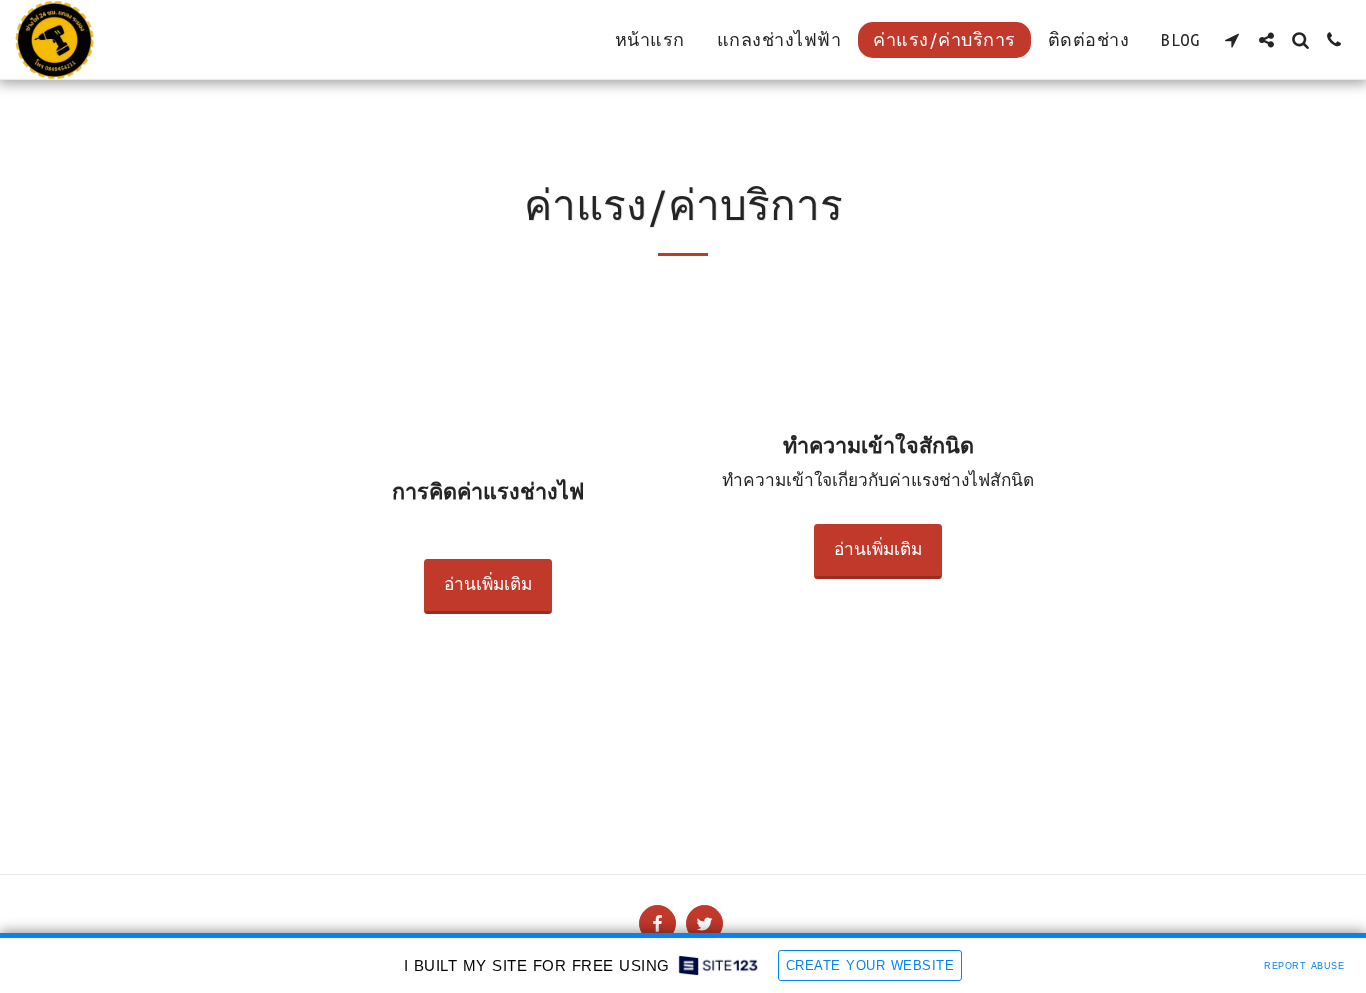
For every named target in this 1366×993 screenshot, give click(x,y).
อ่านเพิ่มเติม (488, 584)
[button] (1232, 40)
